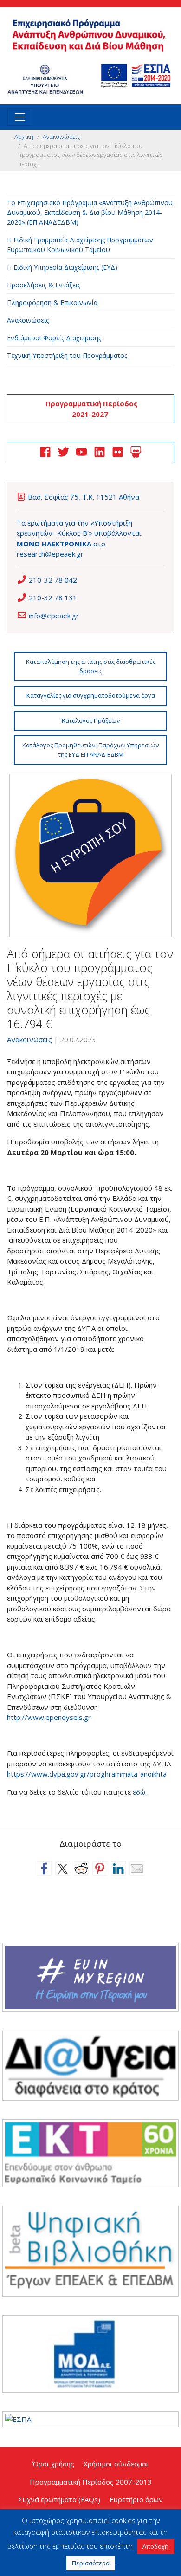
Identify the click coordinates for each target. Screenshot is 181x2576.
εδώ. (140, 1792)
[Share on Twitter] (63, 1869)
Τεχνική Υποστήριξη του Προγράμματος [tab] (67, 355)
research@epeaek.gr (50, 554)
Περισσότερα (91, 2563)
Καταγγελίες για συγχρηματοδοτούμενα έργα (91, 695)
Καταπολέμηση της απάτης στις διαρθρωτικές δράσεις (91, 666)
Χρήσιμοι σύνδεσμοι (116, 2464)
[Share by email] (137, 1869)
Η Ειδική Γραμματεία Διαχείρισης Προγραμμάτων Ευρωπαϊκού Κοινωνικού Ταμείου (80, 245)
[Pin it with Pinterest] (100, 1869)
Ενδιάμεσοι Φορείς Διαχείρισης (54, 338)
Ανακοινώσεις (61, 136)
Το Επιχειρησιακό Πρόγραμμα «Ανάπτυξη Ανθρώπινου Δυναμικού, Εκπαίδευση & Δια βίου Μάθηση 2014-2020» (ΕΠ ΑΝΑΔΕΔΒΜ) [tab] (90, 212)
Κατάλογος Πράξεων (91, 720)
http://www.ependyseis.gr (49, 1717)
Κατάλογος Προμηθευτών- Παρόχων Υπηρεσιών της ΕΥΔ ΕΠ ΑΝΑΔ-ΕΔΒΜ (90, 750)
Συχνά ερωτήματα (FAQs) (59, 2499)
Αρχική (24, 136)
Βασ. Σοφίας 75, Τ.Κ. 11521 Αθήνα (84, 497)
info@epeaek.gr (54, 616)
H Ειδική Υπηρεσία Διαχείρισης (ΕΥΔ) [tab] (62, 267)
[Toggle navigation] (20, 117)
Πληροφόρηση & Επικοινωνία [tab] (52, 302)
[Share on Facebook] (44, 1869)
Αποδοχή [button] (155, 2546)
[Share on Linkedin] (118, 1869)
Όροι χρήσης (53, 2464)
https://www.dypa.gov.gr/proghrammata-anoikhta (88, 1774)
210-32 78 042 (53, 580)
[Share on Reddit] (81, 1869)
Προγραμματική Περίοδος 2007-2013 (91, 2482)
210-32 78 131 (53, 597)
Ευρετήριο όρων (136, 2499)
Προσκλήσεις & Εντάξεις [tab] (44, 285)
